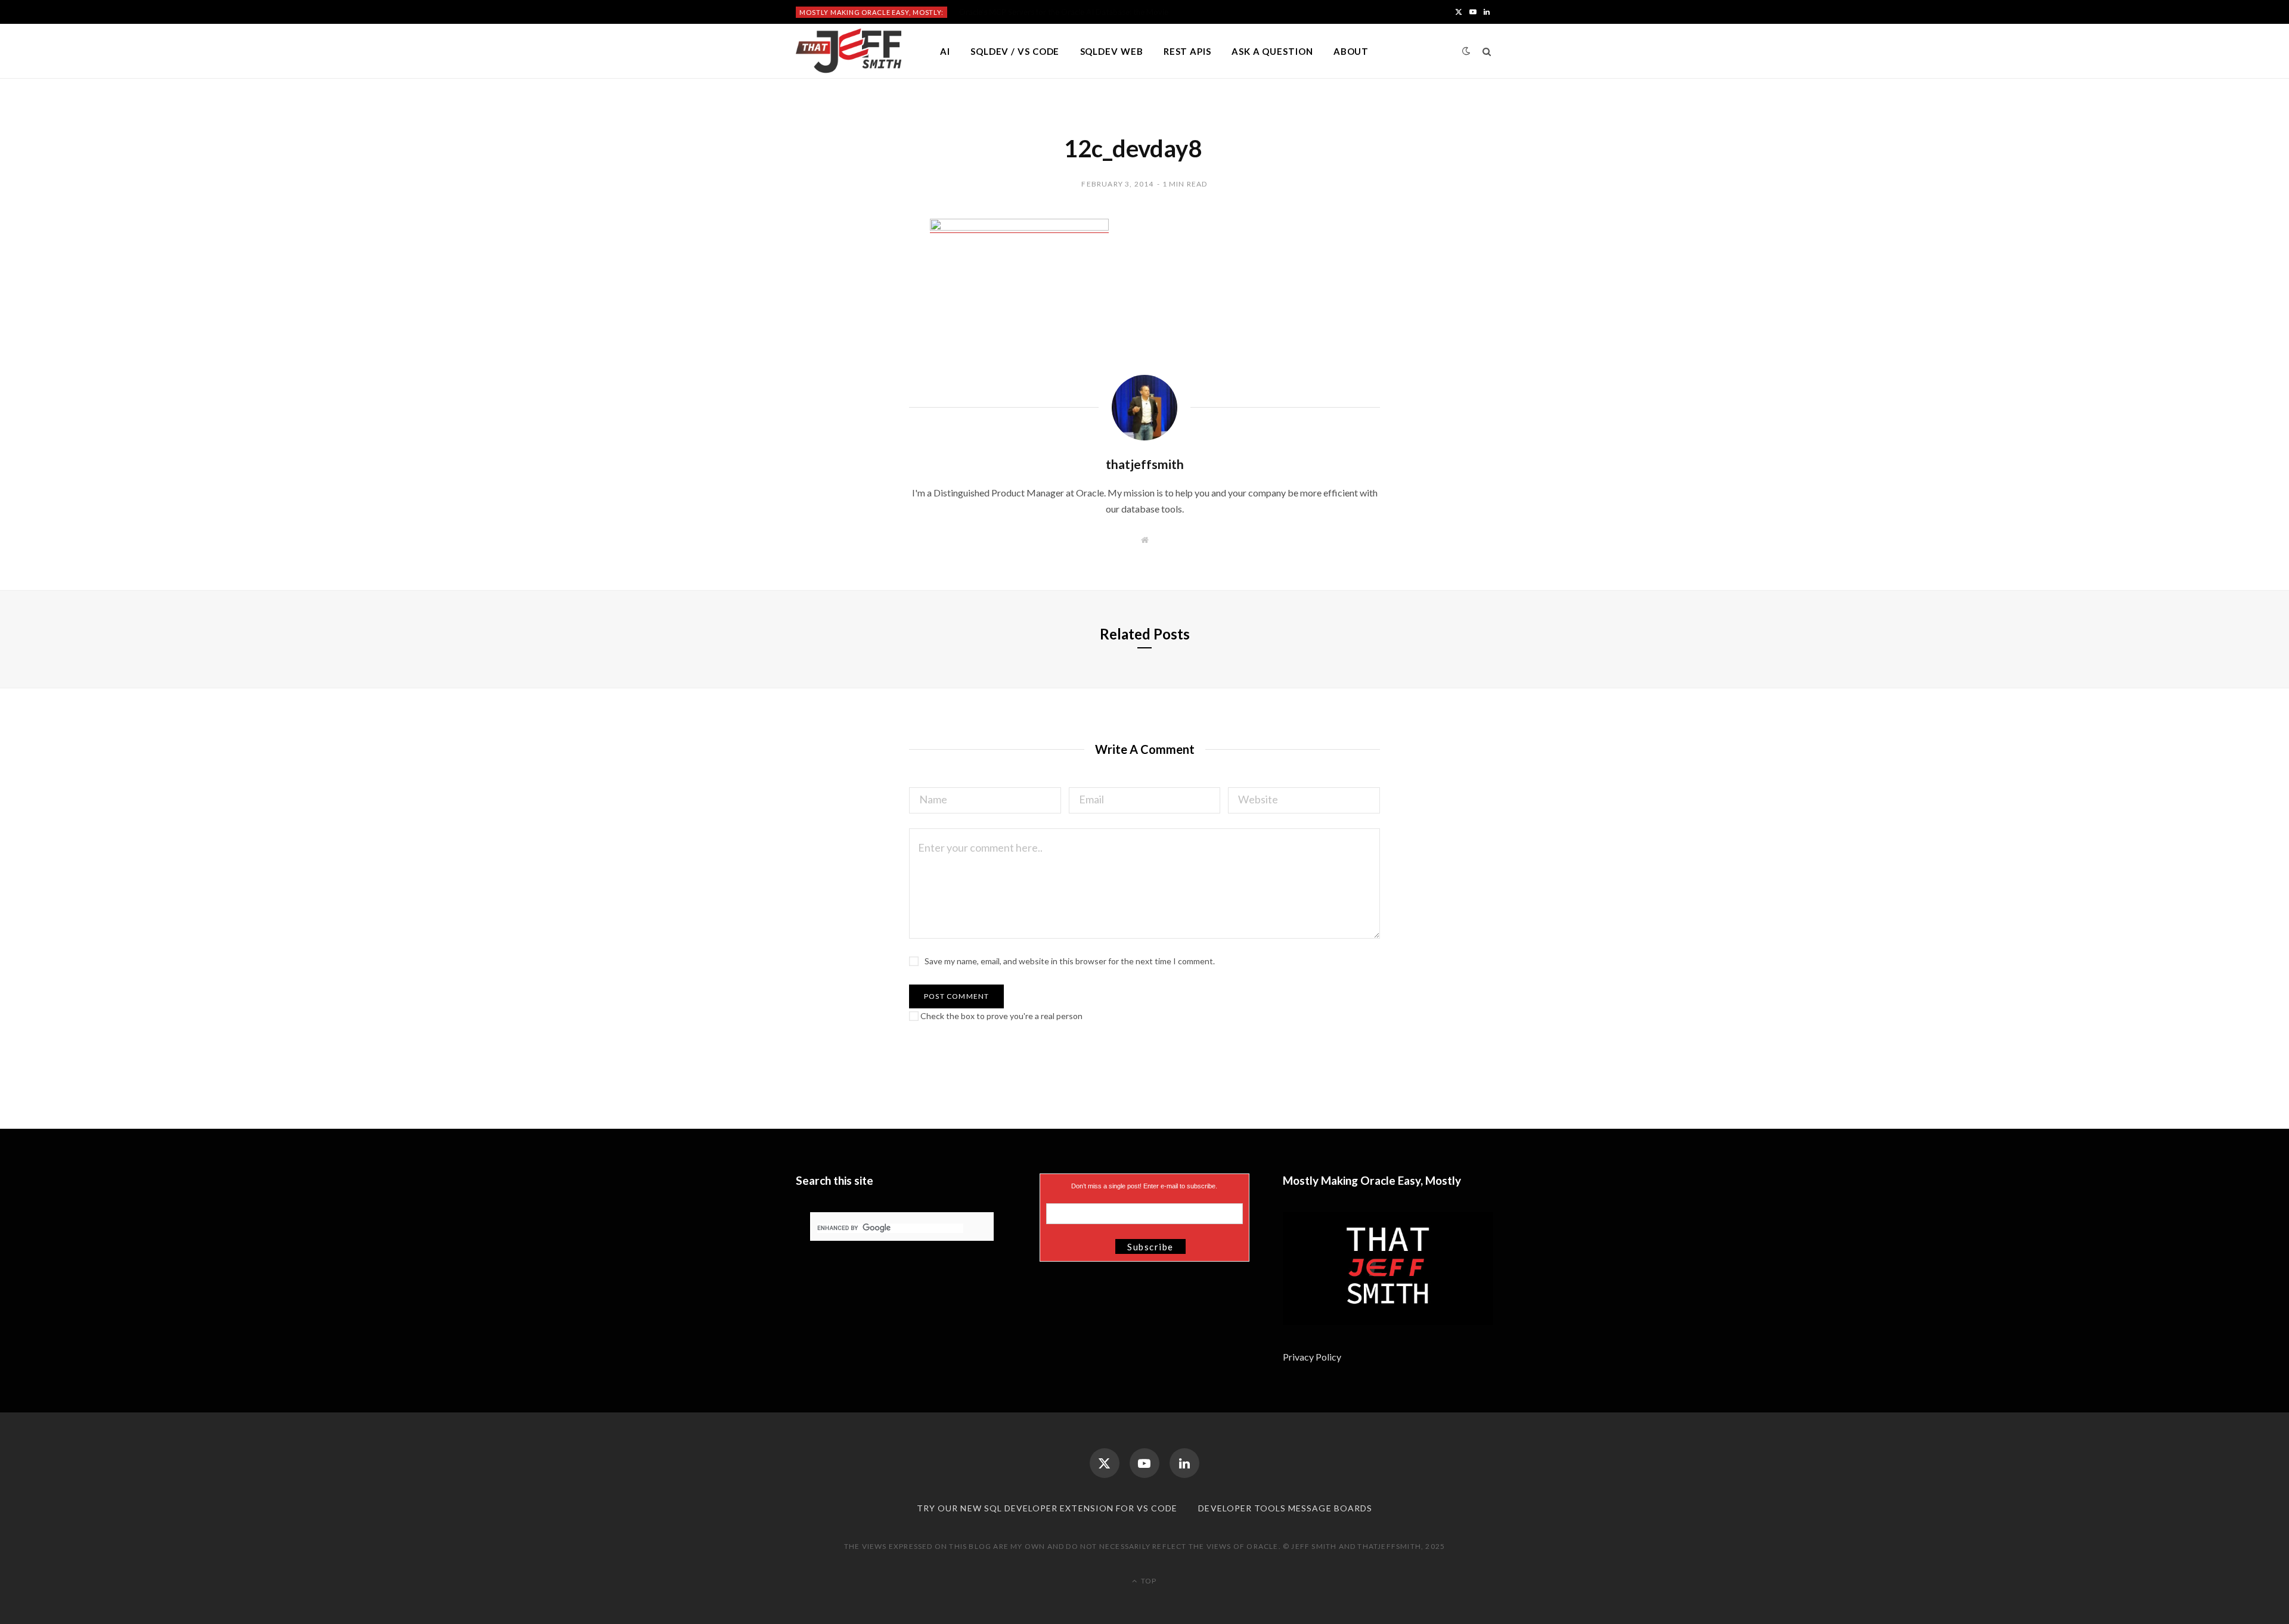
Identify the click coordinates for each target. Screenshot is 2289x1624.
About (1351, 51)
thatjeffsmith (1145, 464)
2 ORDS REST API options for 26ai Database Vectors (1052, 12)
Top (1148, 1581)
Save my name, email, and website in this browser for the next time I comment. (1070, 961)
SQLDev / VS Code (1015, 51)
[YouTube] (1144, 1463)
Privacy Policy (1313, 1357)
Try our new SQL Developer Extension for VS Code (1047, 1508)
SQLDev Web (1112, 51)
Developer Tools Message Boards (1285, 1508)
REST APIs (1187, 51)
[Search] (1487, 51)
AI (945, 51)
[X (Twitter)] (1105, 1463)
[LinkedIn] (1184, 1463)
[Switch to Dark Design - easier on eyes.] (1466, 51)
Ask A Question (1272, 51)
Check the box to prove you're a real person (1001, 1016)
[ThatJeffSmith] (849, 51)
